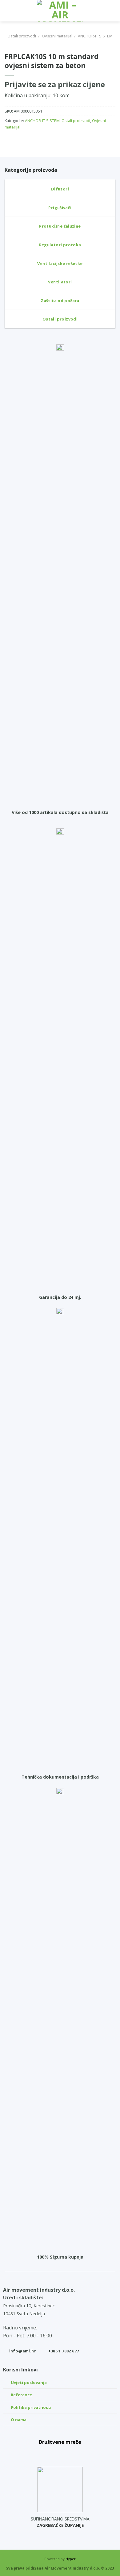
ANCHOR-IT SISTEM (95, 36)
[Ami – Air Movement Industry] (60, 11)
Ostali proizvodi (22, 36)
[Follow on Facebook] (46, 2453)
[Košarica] (112, 11)
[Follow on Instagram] (60, 2453)
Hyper (71, 2559)
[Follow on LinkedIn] (74, 2453)
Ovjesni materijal (57, 36)
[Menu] (8, 11)
